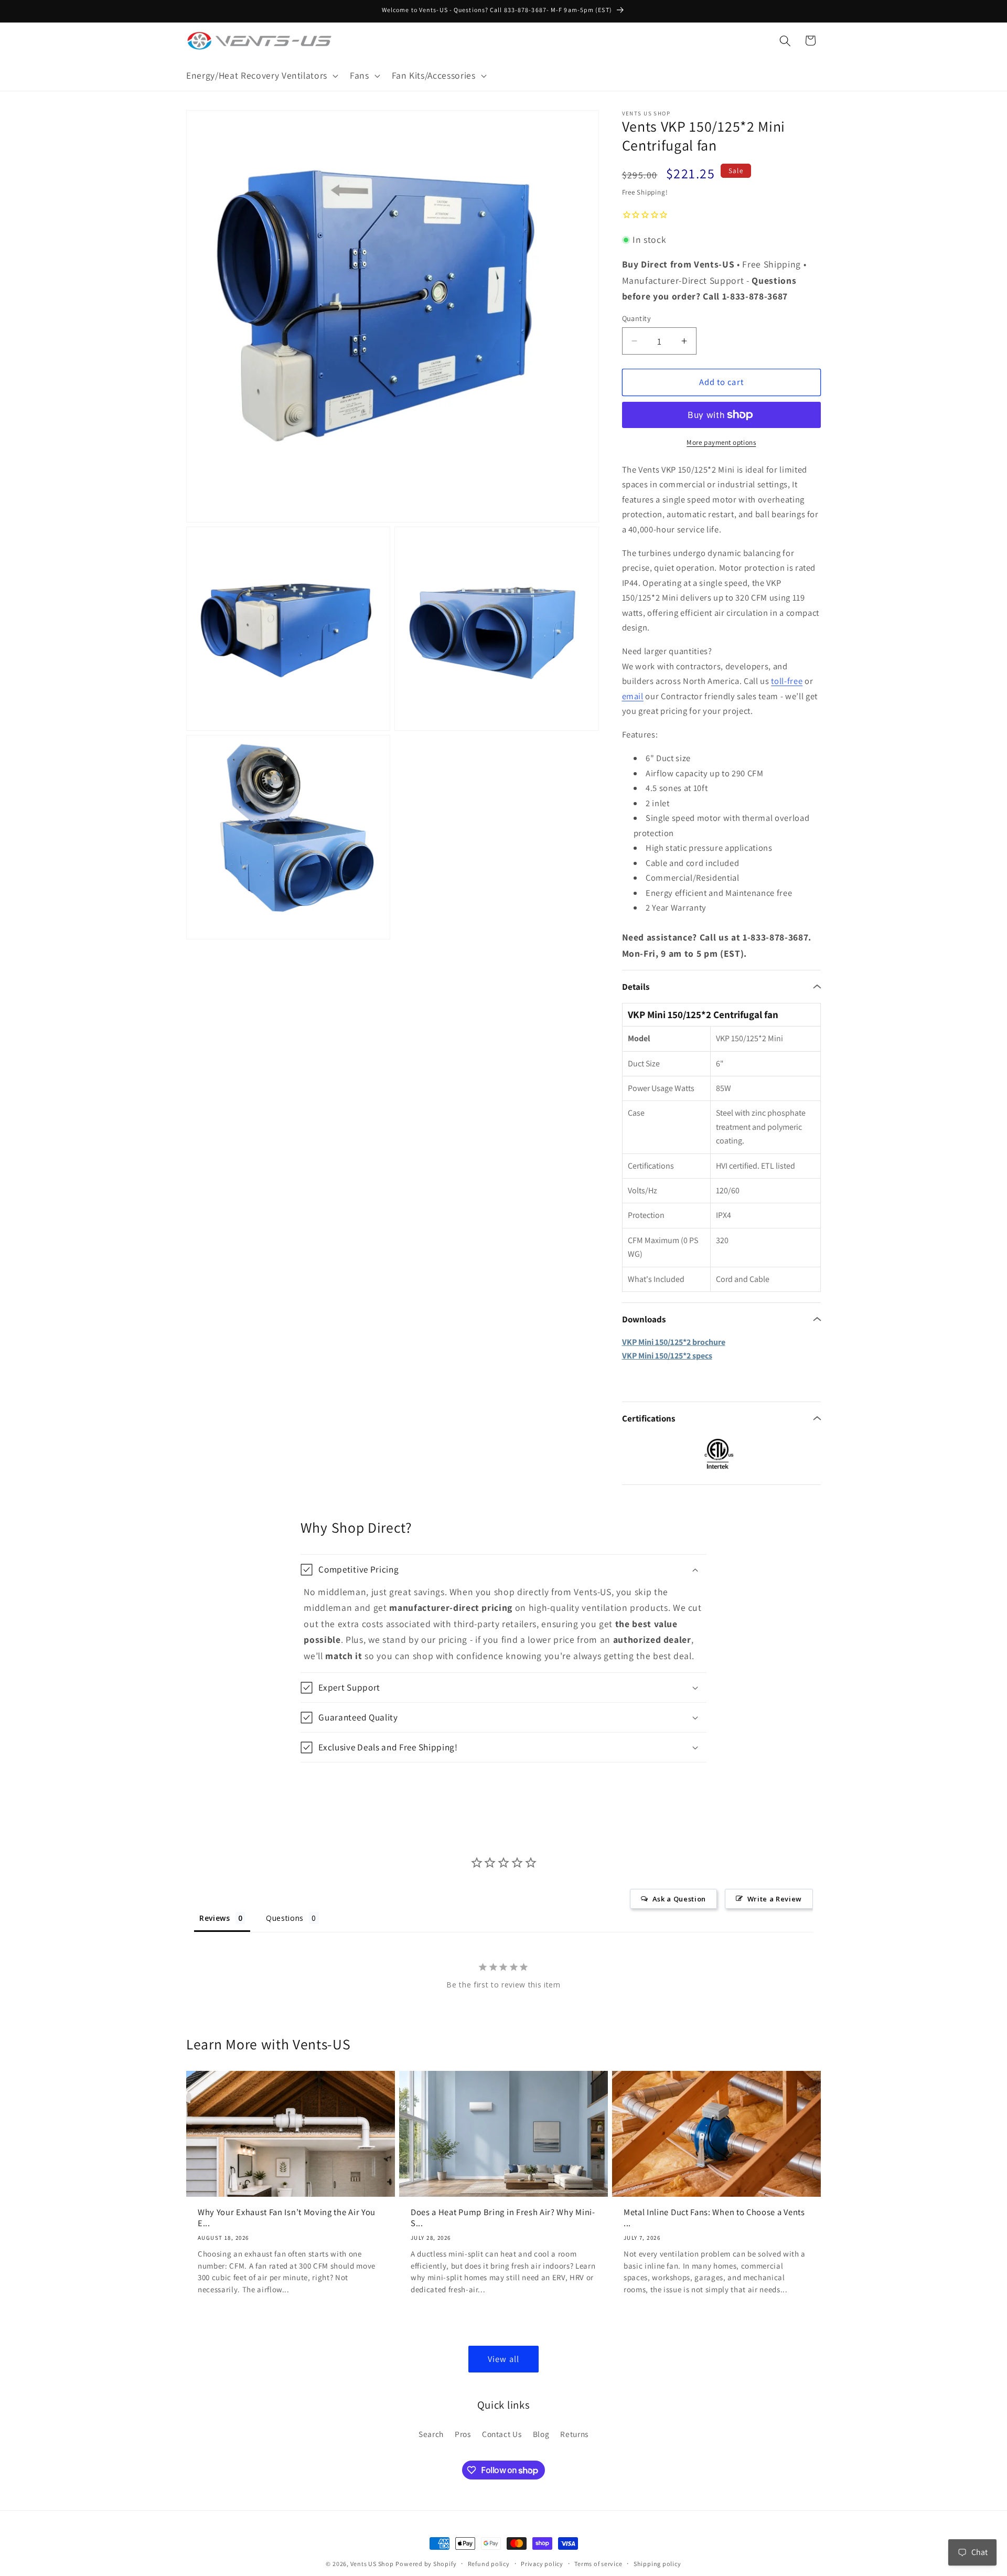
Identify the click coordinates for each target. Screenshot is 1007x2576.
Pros (463, 2433)
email (633, 696)
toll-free (787, 681)
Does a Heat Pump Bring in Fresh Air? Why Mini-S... (503, 2218)
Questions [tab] (285, 1918)
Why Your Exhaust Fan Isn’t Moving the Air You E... (287, 2218)
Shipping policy (657, 2564)
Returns (574, 2433)
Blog (541, 2433)
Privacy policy (542, 2564)
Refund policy (489, 2564)
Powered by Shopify (426, 2564)
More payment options (721, 442)
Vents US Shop (372, 2564)
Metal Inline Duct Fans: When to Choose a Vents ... (714, 2218)
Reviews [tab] (215, 1918)
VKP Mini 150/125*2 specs (667, 1356)
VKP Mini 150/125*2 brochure (674, 1342)
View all (504, 2359)
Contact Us (502, 2433)
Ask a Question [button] (679, 1899)
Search (431, 2433)
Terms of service (598, 2564)
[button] (261, 76)
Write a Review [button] (775, 1899)
